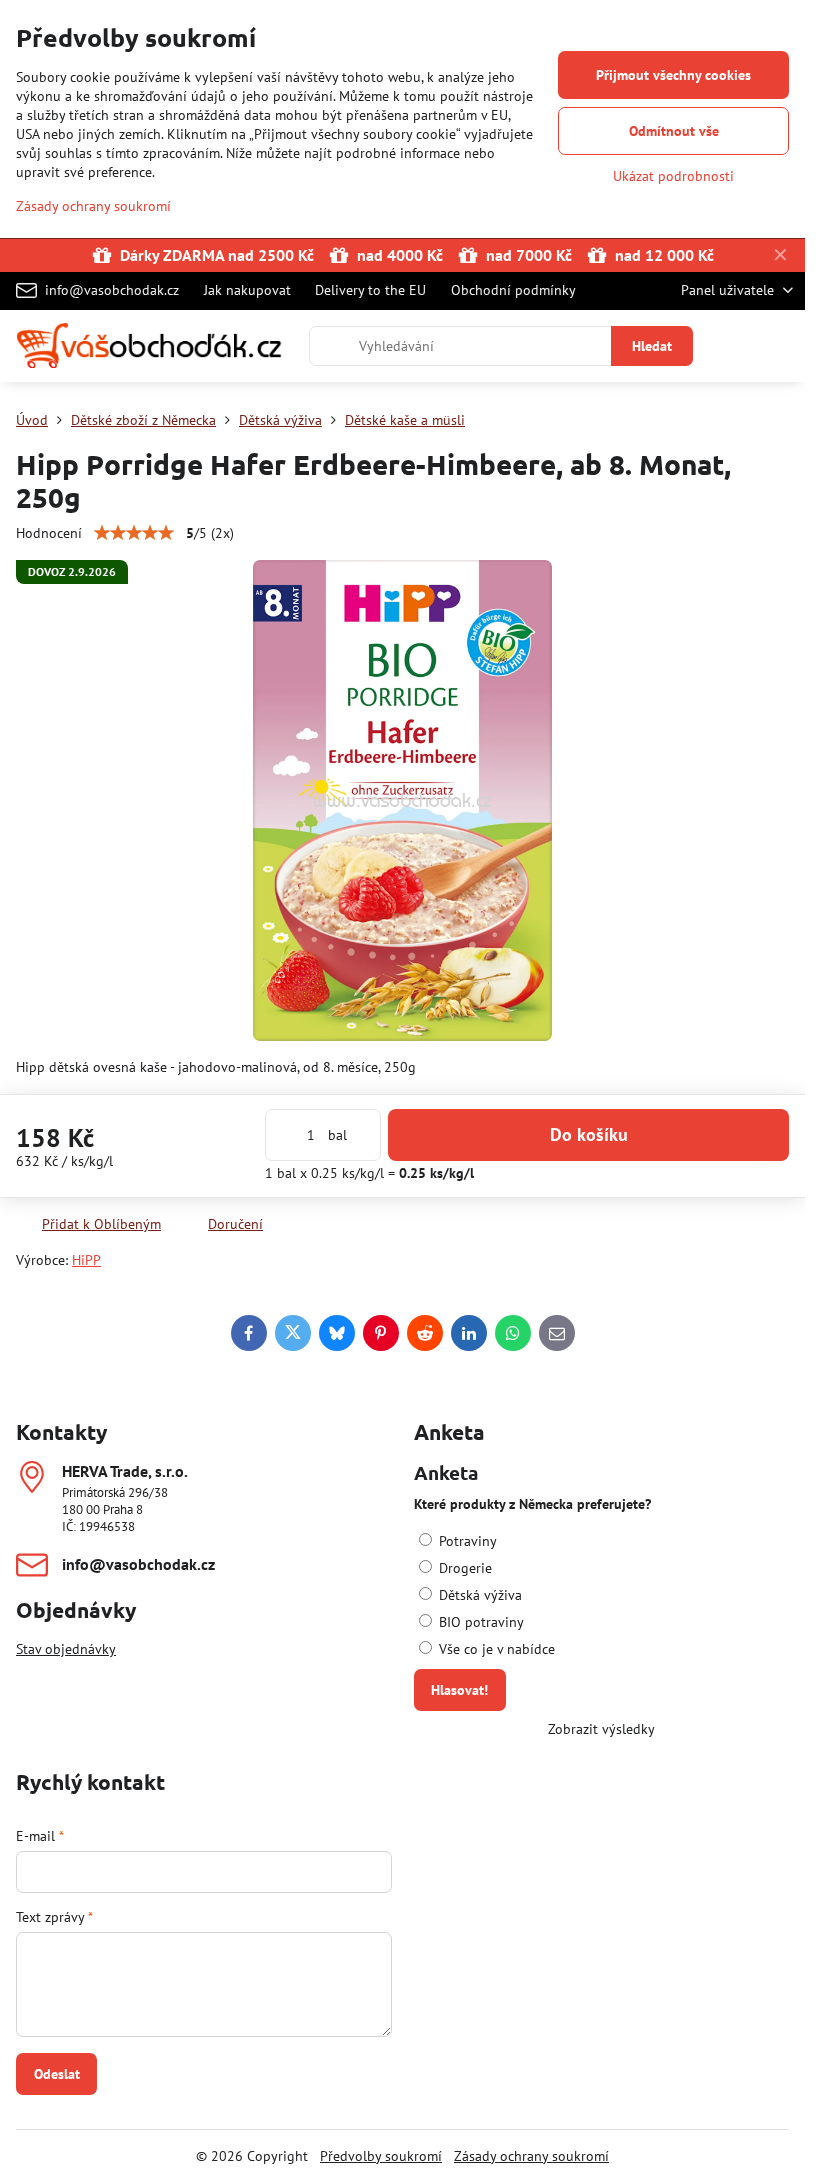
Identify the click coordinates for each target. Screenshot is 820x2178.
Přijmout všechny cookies (673, 75)
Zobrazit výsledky (601, 1729)
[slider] (134, 533)
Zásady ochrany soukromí (531, 2156)
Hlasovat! (459, 1690)
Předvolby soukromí (381, 2156)
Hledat (652, 346)
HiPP (86, 1260)
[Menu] (781, 346)
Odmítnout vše (674, 131)
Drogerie (463, 1568)
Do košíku (589, 1134)
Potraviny (466, 1541)
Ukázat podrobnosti (673, 176)
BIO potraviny (479, 1622)
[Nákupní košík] (733, 346)
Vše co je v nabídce (495, 1649)
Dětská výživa (478, 1595)
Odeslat (57, 2074)
